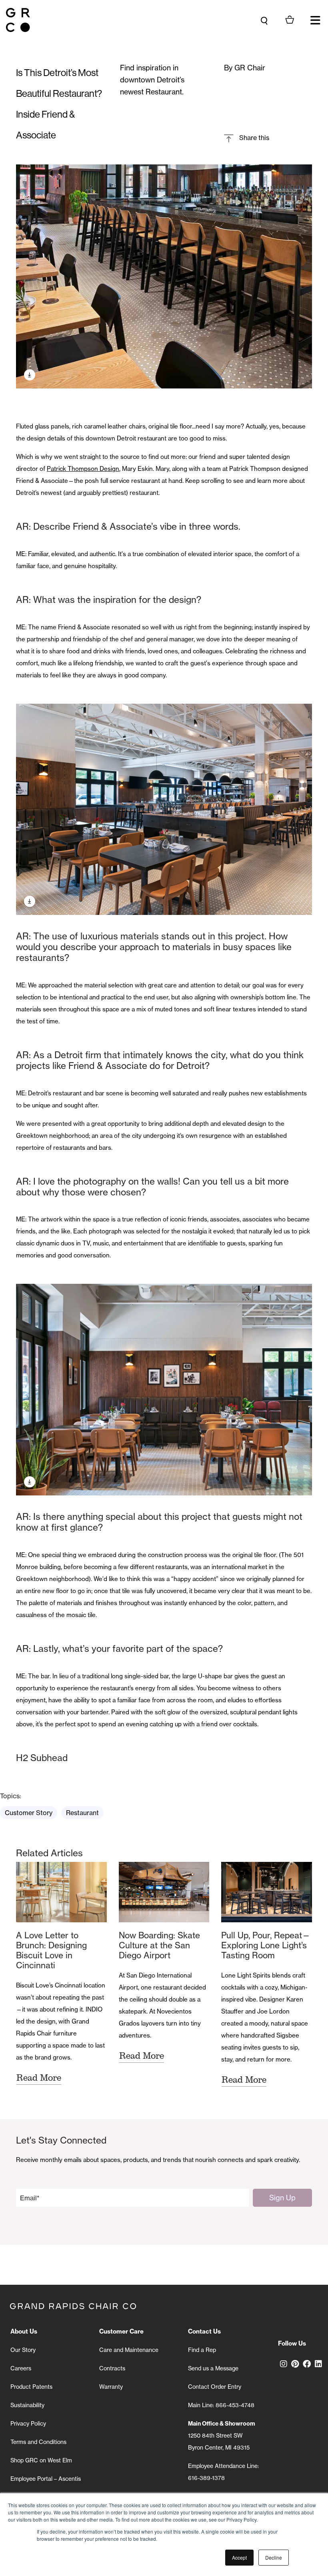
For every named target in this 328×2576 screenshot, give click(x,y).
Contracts (112, 2368)
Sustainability (27, 2405)
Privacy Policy (28, 2424)
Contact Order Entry (215, 2387)
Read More (39, 2078)
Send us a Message (213, 2368)
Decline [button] (274, 2557)
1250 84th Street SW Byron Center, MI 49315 (222, 2436)
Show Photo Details (30, 375)
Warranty (111, 2387)
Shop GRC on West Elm (41, 2460)
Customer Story (29, 1813)
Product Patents (31, 2387)
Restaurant (82, 1813)
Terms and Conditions (38, 2442)
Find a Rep (202, 2350)
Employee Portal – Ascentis (46, 2479)
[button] (315, 20)
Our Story (23, 2350)
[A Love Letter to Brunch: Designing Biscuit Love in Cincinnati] (61, 1892)
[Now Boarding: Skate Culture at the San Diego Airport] (164, 1892)
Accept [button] (239, 2557)
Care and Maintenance (129, 2350)
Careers (21, 2368)
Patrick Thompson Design (83, 469)
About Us (24, 2331)
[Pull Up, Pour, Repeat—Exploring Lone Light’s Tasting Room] (267, 1892)
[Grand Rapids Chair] (18, 20)
